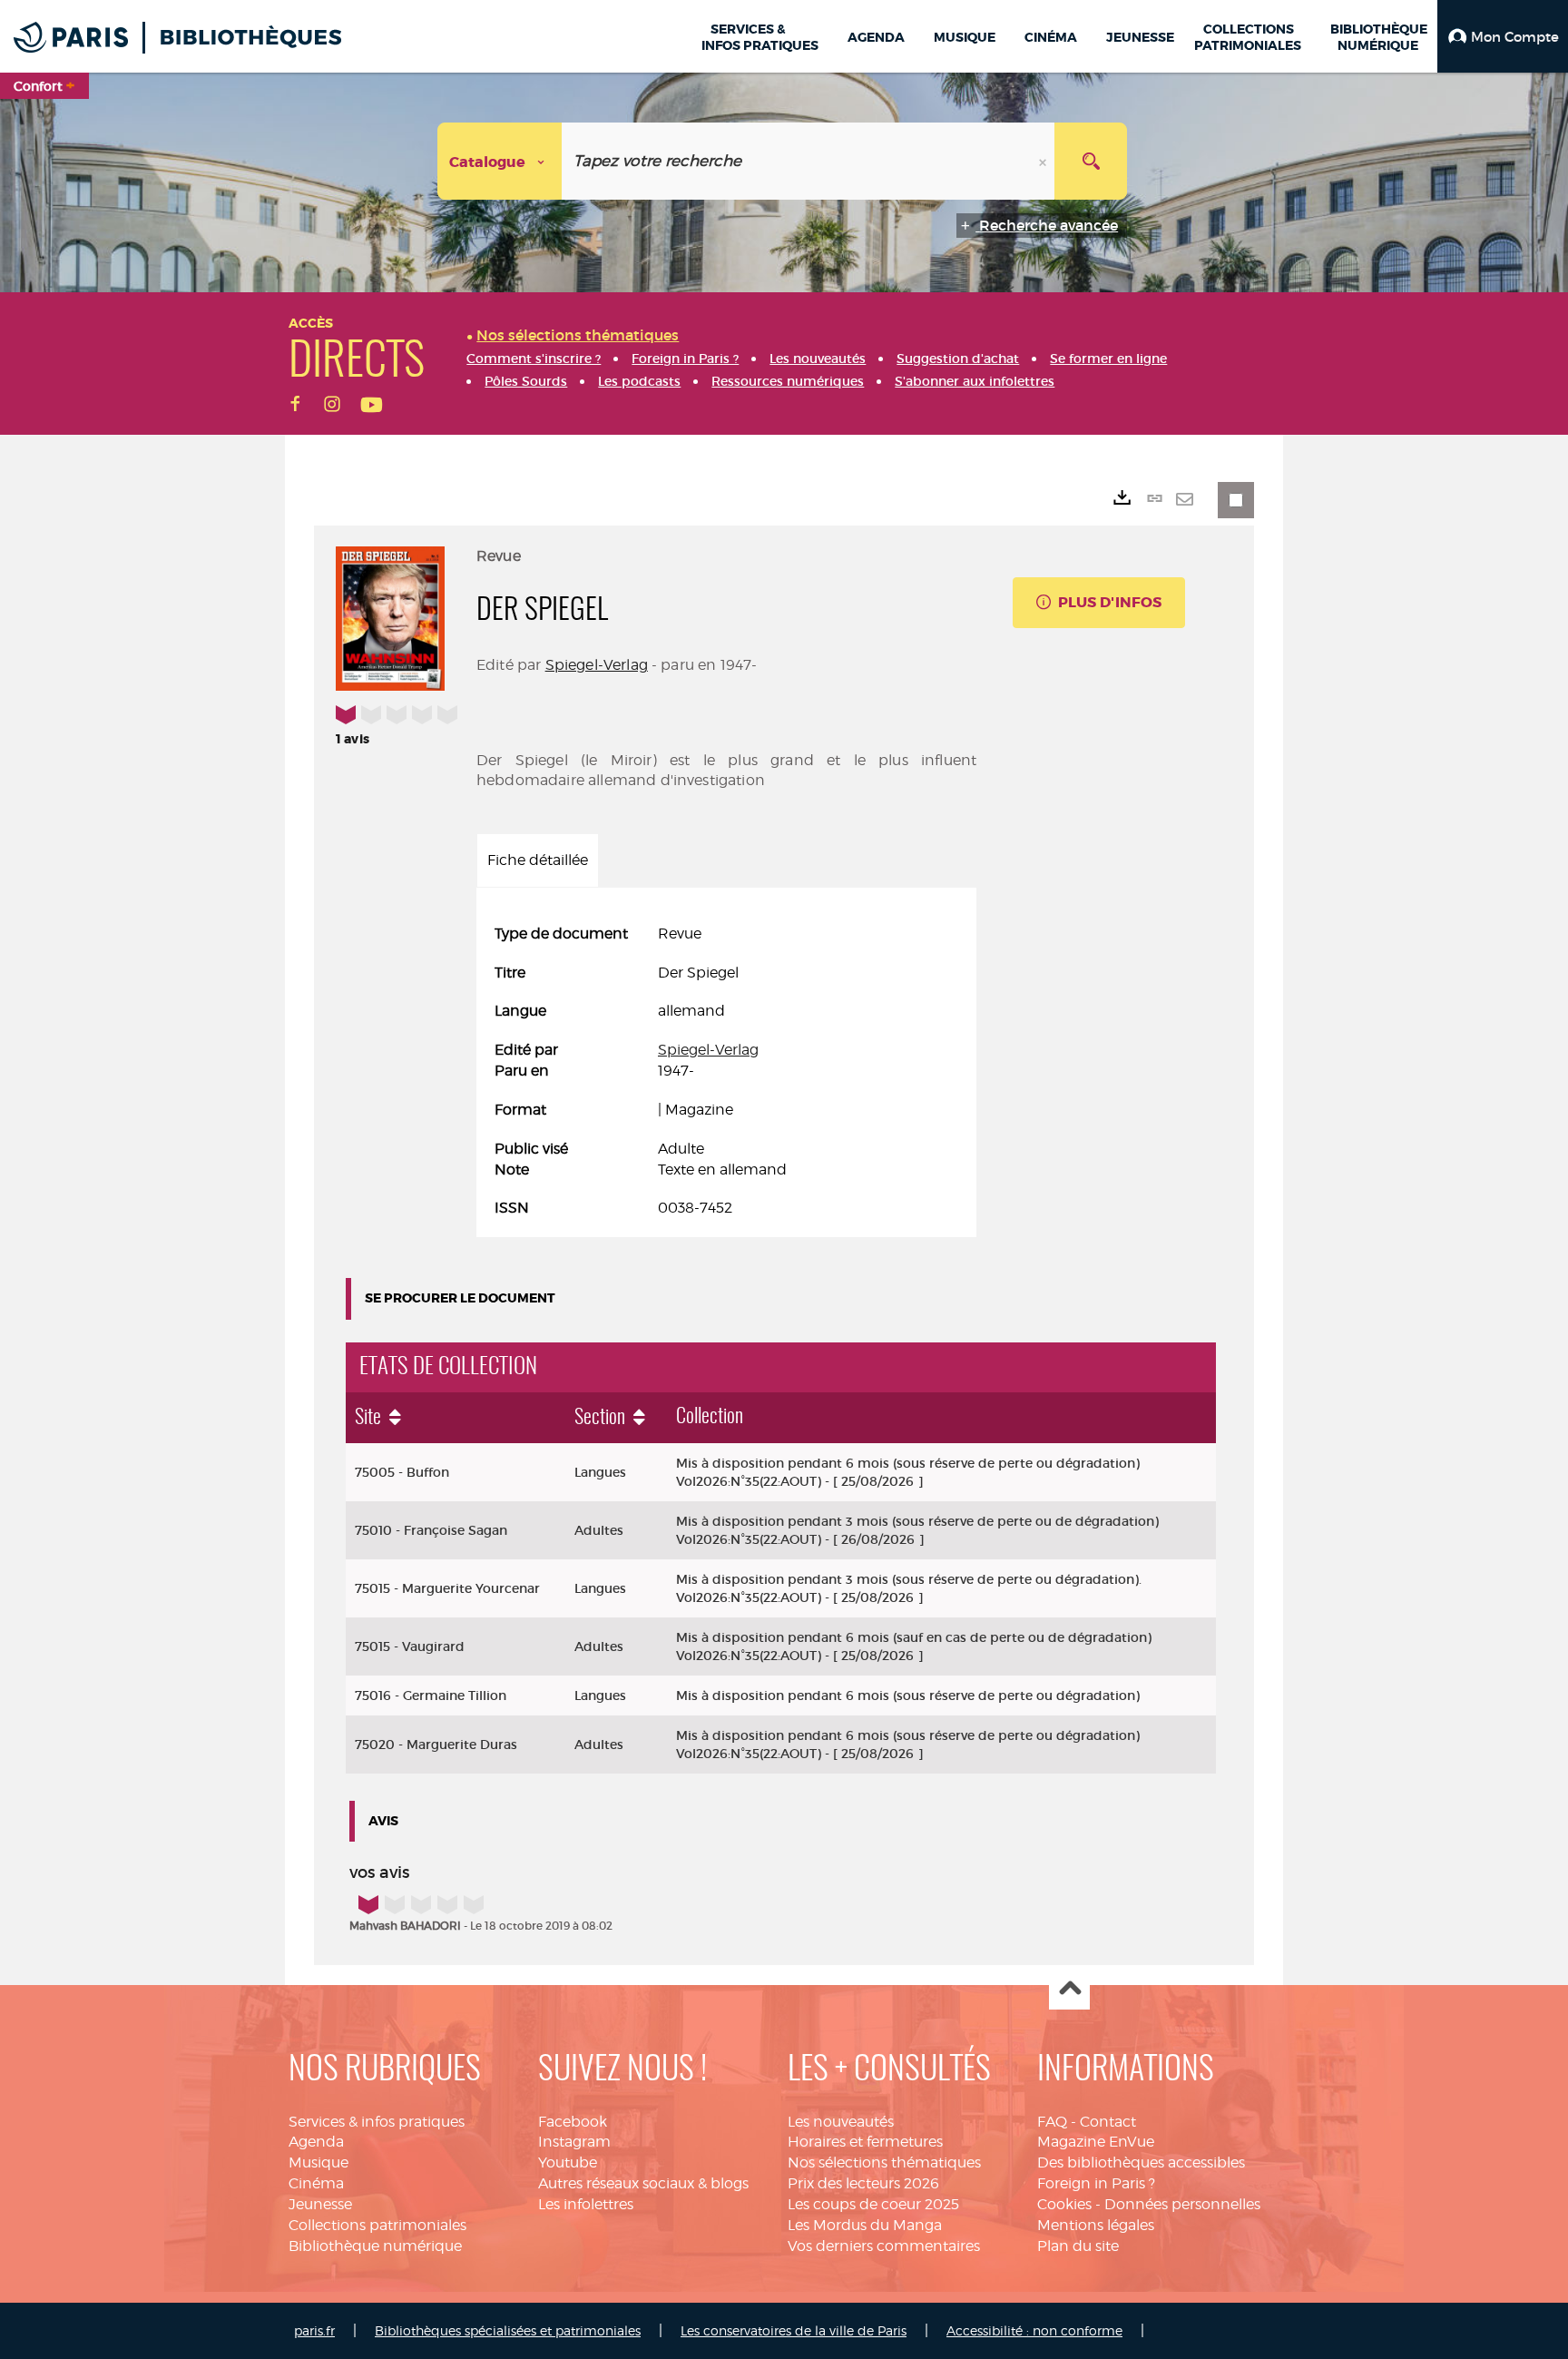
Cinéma (316, 2183)
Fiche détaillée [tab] (538, 860)
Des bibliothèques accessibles (1141, 2162)
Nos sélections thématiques (884, 2162)
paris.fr (314, 2330)
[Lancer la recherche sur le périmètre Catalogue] (1091, 161)
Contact (1108, 2122)
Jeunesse (320, 2204)
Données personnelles (1182, 2204)
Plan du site (1078, 2246)
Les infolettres (586, 2204)
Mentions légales (1096, 2225)
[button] (1503, 36)
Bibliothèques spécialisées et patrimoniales (508, 2330)
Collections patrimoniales (377, 2225)
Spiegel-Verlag (597, 665)
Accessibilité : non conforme (1034, 2330)
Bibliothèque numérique (375, 2246)
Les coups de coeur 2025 (873, 2204)
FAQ (1052, 2122)
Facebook (573, 2122)
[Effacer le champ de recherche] (1044, 161)
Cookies (1064, 2204)
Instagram (574, 2142)
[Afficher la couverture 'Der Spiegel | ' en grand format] (390, 615)
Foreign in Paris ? (1096, 2183)
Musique (318, 2162)
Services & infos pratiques (377, 2122)
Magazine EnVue (1096, 2142)
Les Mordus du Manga (865, 2225)
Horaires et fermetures (865, 2142)
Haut (1069, 1990)
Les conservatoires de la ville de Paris (794, 2330)
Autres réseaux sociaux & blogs (643, 2183)
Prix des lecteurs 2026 (863, 2183)
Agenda (316, 2142)
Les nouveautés (841, 2122)
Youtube (568, 2162)
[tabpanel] (726, 1072)
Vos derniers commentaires (884, 2246)
